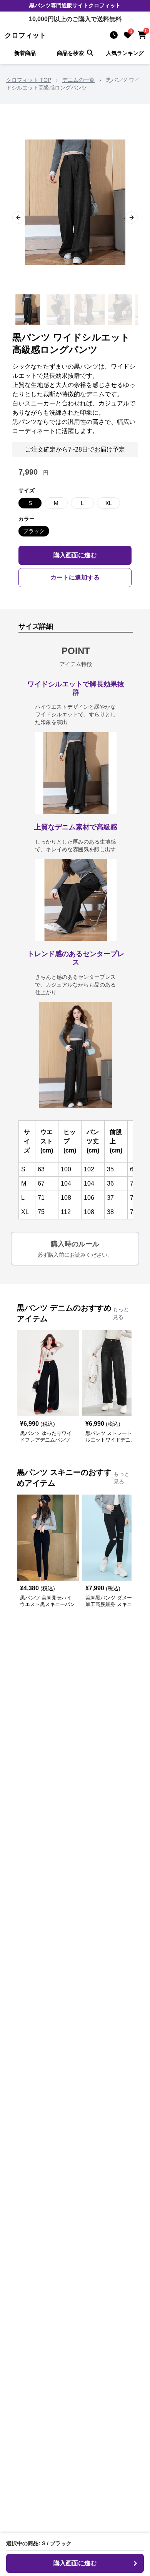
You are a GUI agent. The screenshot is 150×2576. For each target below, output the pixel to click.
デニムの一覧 (78, 80)
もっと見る (121, 1313)
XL (109, 503)
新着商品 (25, 53)
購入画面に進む (75, 555)
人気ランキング (125, 53)
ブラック (34, 531)
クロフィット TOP (29, 80)
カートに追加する (75, 577)
